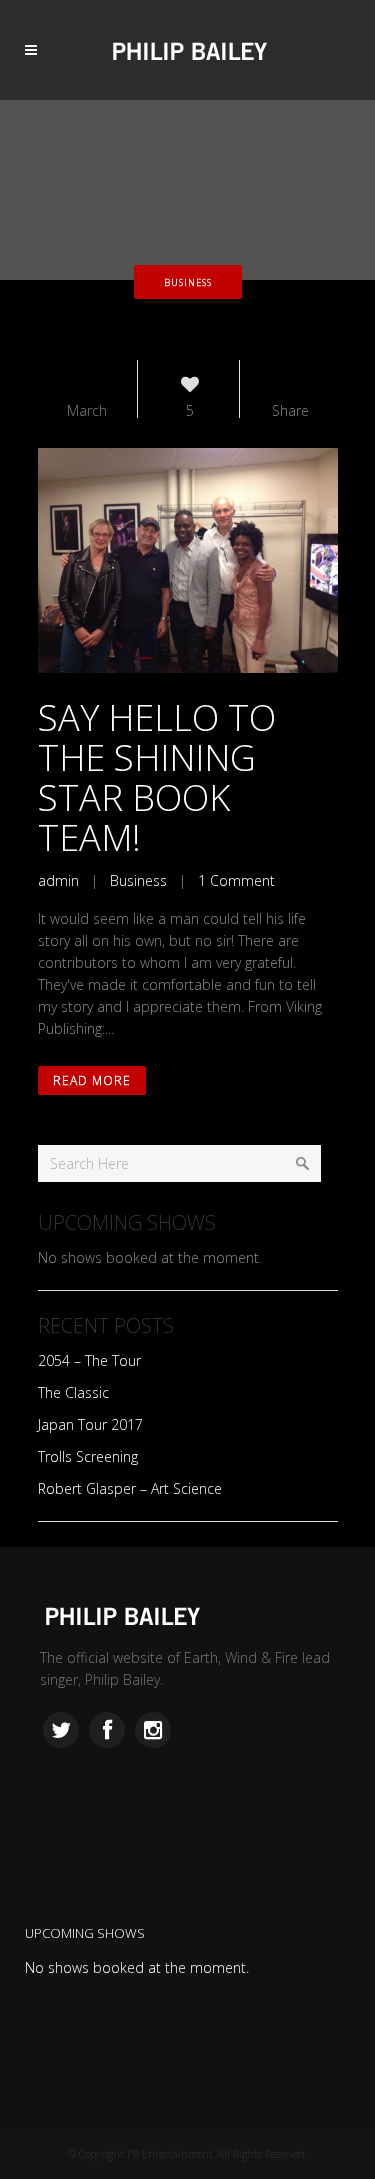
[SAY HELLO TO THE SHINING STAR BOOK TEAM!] (188, 560)
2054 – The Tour (89, 1360)
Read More (92, 1080)
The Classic (73, 1392)
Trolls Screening (88, 1456)
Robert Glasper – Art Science (130, 1488)
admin (58, 880)
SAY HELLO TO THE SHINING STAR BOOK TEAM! (157, 777)
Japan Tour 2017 (90, 1424)
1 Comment (236, 880)
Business (138, 880)
